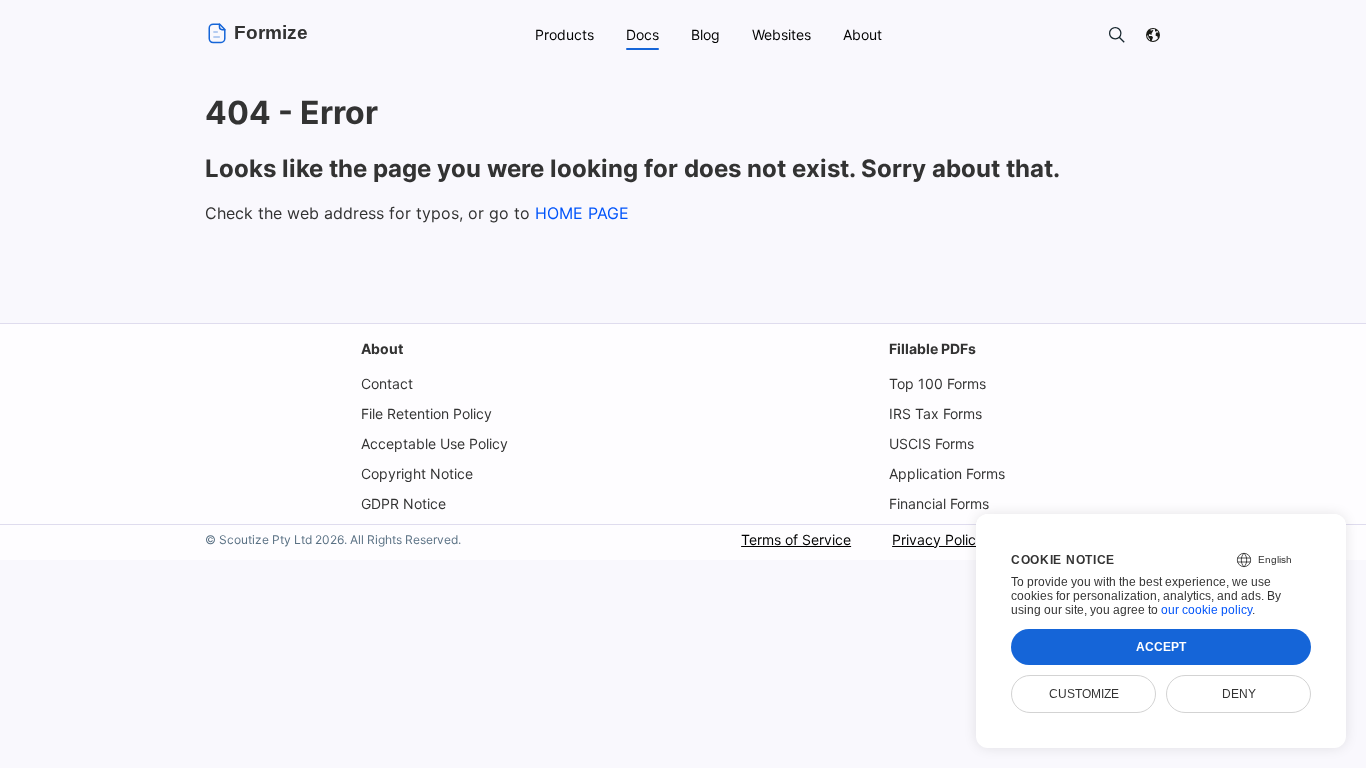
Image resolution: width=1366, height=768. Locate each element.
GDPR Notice (403, 503)
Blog (705, 34)
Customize (1084, 694)
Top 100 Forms (937, 383)
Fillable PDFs (932, 348)
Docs (642, 34)
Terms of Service (796, 539)
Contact (387, 383)
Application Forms (947, 473)
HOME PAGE (582, 213)
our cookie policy (1206, 610)
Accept (1161, 647)
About (382, 348)
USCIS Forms (931, 443)
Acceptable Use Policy (434, 443)
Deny (1239, 694)
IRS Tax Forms (935, 413)
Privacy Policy (938, 539)
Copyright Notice (417, 473)
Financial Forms (939, 503)
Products (564, 34)
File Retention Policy (426, 413)
